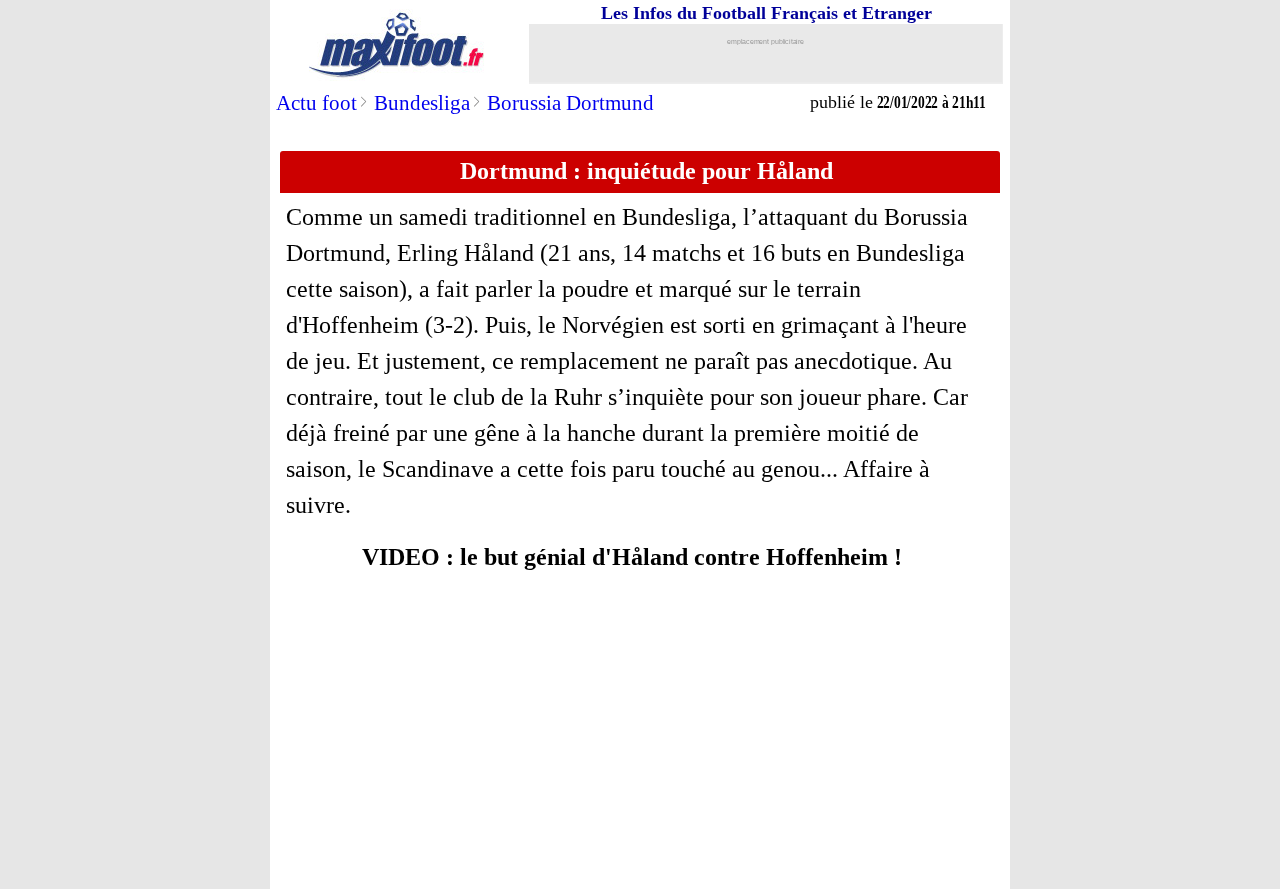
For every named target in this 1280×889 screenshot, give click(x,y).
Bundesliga (422, 103)
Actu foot (316, 103)
